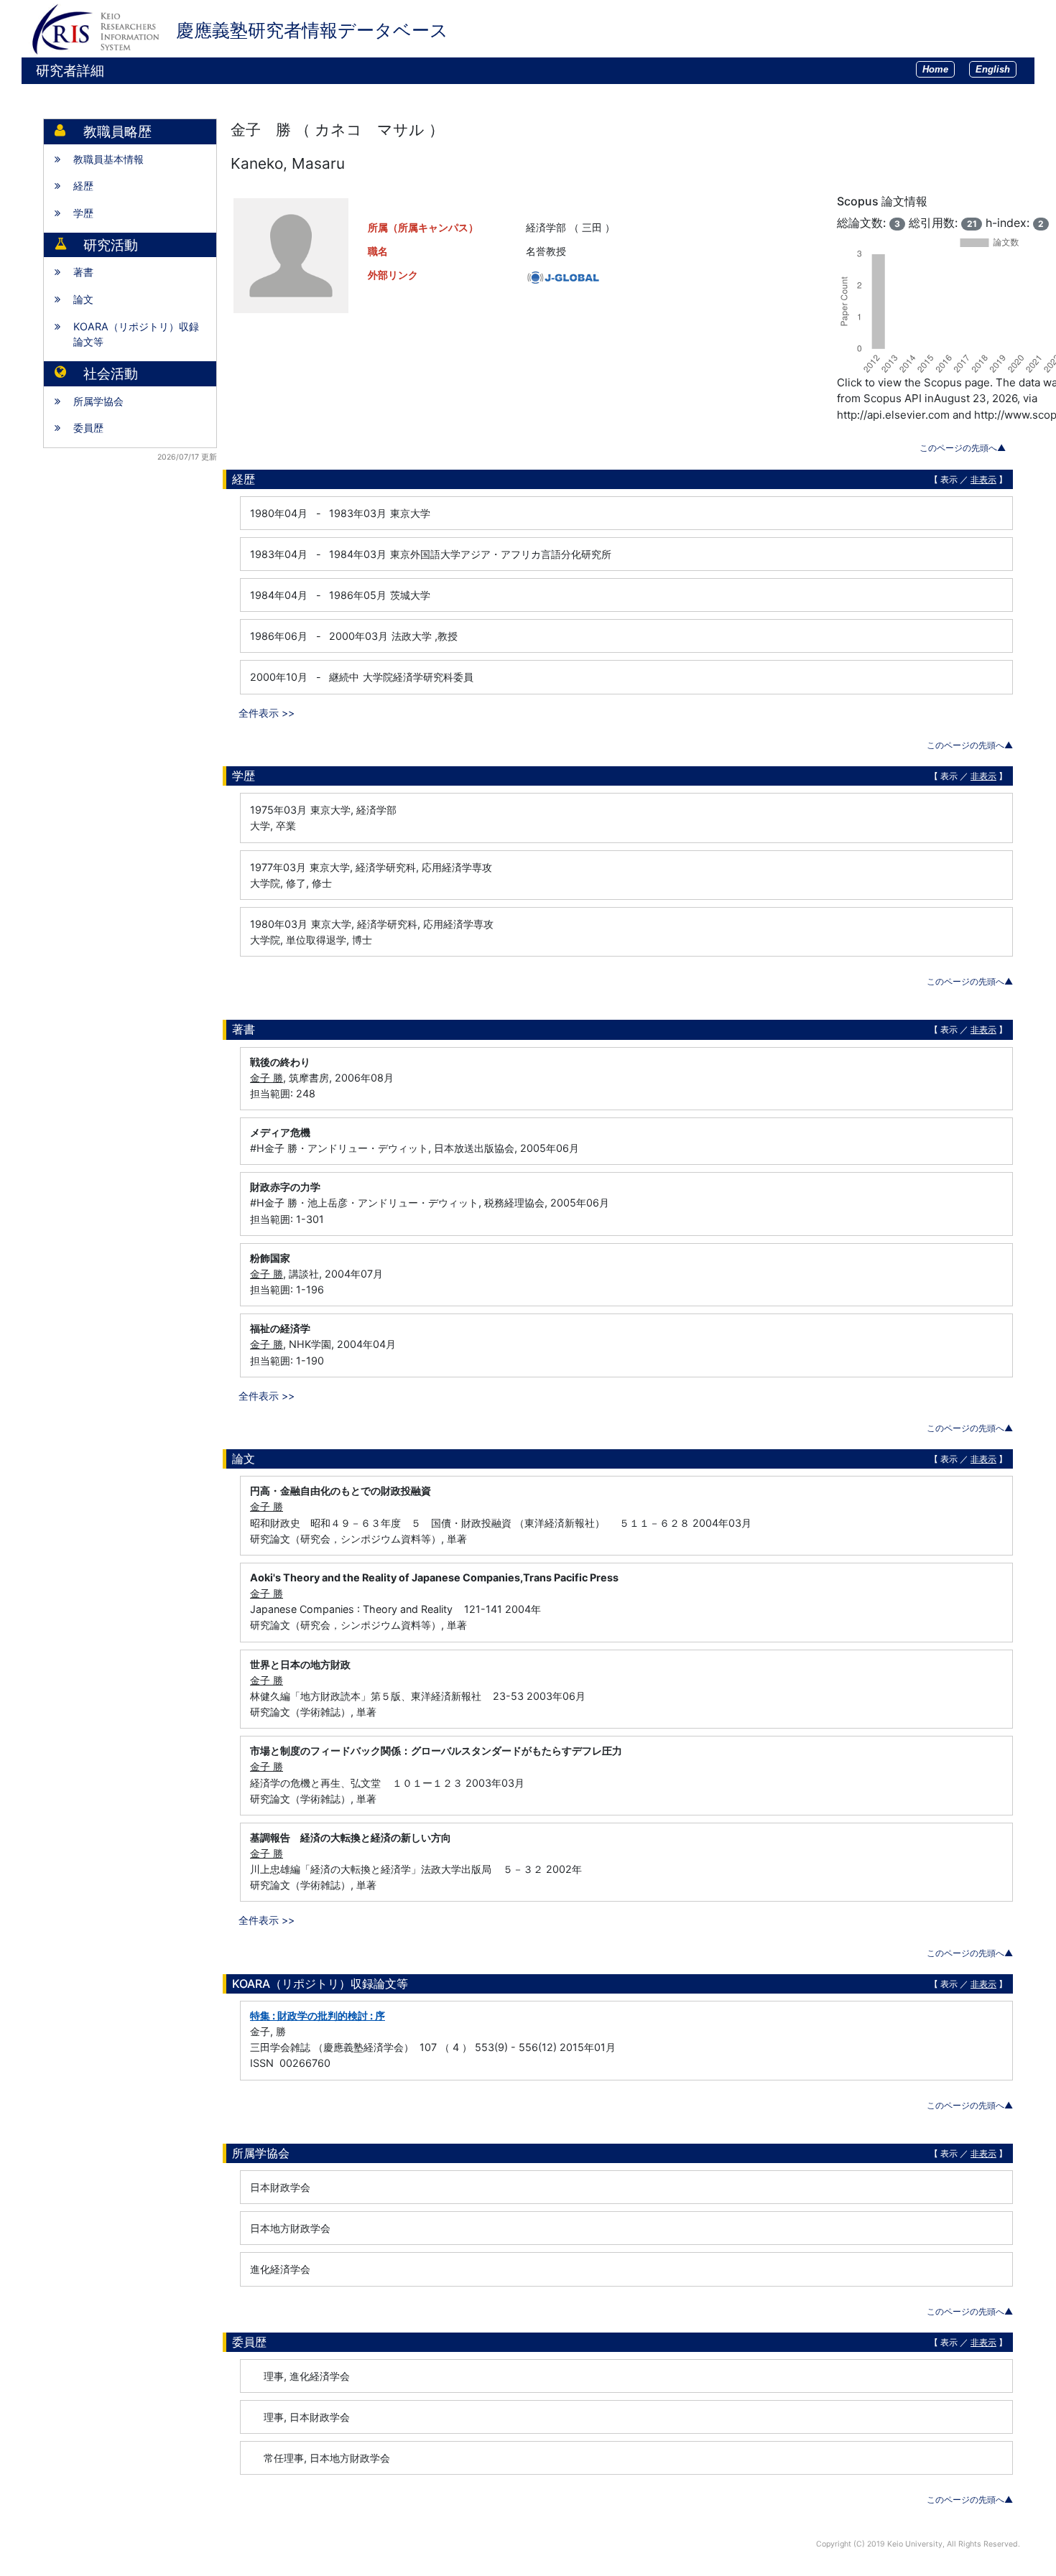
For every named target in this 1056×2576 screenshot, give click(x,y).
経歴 (83, 186)
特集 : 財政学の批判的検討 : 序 (318, 2015)
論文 (83, 299)
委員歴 (88, 428)
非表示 (983, 479)
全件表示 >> (267, 713)
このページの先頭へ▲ (963, 448)
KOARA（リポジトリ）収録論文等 (136, 334)
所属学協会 (98, 401)
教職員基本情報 (108, 159)
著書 (83, 272)
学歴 (83, 213)
